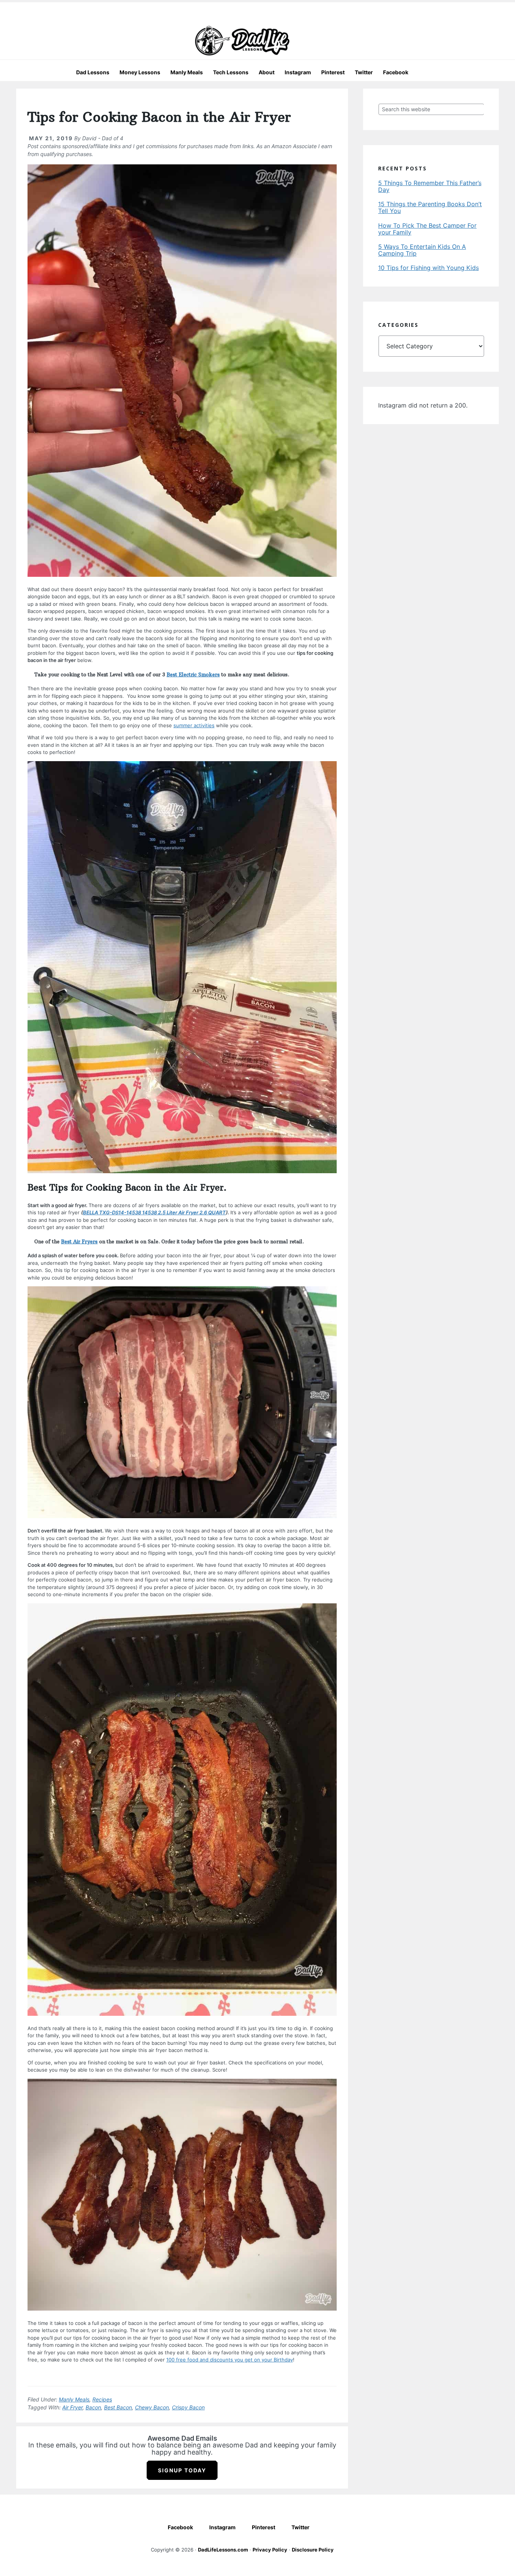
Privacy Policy (270, 2550)
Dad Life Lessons (242, 41)
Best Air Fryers (79, 1241)
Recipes (102, 2399)
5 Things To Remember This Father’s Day (430, 186)
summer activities (194, 725)
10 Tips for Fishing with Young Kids (428, 268)
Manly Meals (74, 2399)
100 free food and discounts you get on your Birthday (230, 2360)
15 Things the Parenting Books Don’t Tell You (430, 207)
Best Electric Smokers (193, 674)
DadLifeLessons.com (223, 2550)
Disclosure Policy (313, 2550)
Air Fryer (72, 2407)
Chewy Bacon (152, 2407)
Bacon (93, 2407)
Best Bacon (118, 2407)
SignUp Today (182, 2470)
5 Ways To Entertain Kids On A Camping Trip (422, 250)
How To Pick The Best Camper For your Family (427, 229)
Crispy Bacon (188, 2407)
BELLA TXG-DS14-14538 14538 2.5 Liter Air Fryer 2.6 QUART (154, 1212)
